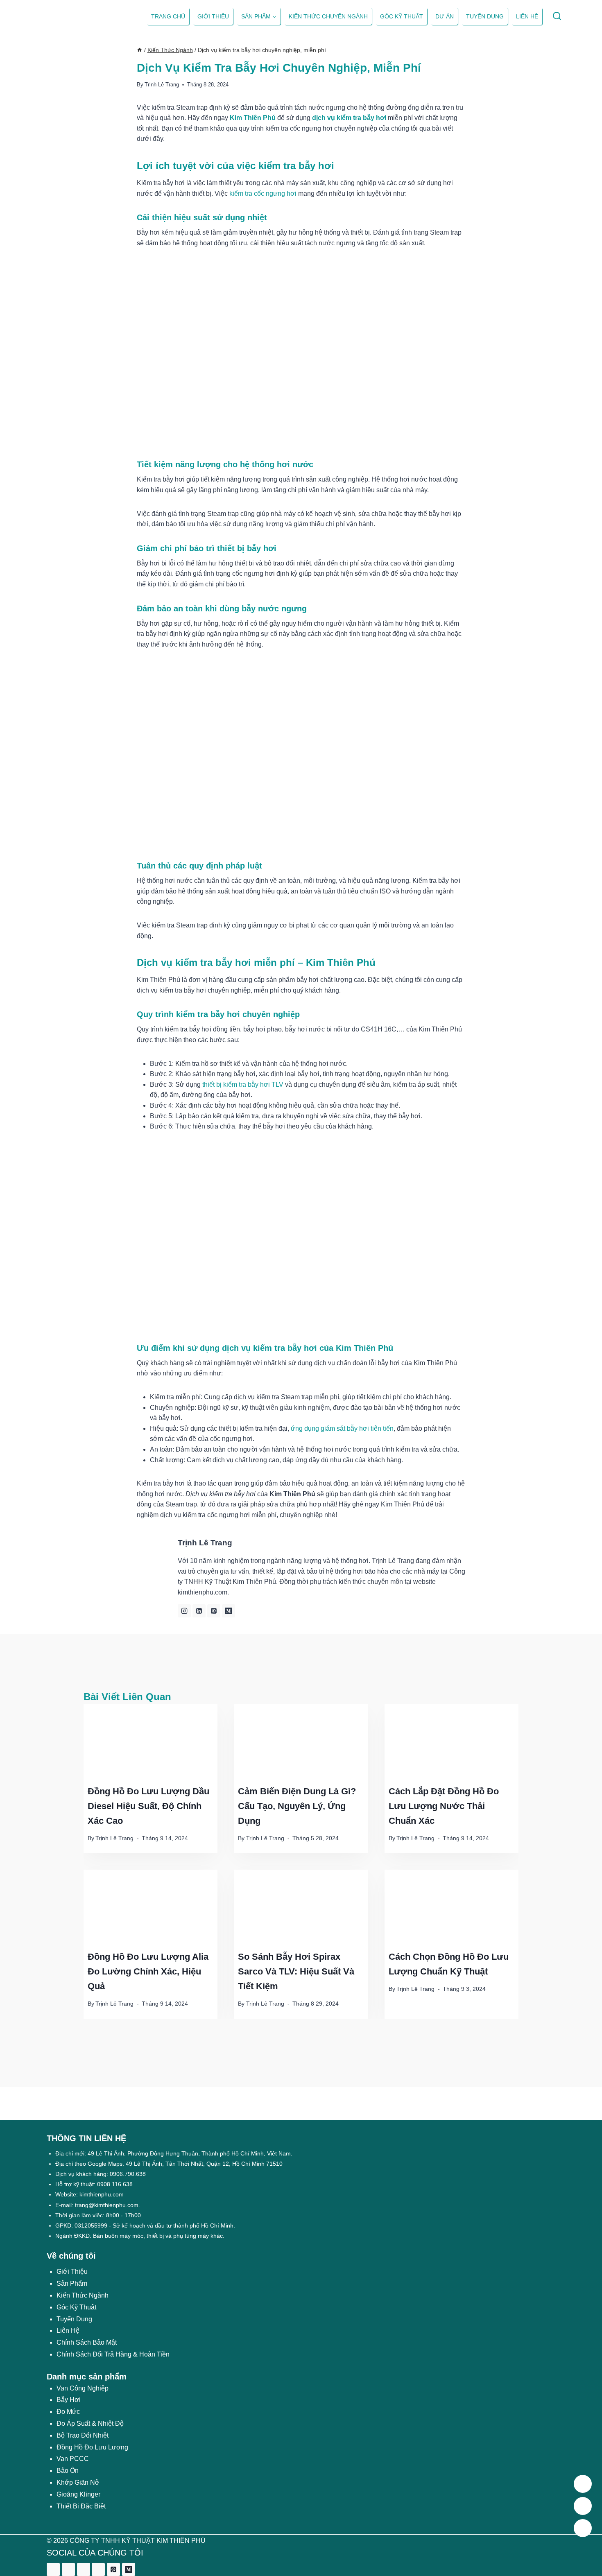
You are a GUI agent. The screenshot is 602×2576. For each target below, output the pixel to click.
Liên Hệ (68, 2331)
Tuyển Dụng (485, 16)
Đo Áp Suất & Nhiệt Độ (90, 2423)
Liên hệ (527, 16)
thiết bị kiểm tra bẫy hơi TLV (243, 1084)
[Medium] (129, 2569)
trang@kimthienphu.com (107, 2205)
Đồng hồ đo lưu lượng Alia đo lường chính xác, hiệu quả (148, 1971)
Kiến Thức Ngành (83, 2295)
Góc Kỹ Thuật (402, 16)
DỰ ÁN (445, 16)
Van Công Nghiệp (83, 2388)
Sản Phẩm (72, 2283)
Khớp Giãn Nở (78, 2482)
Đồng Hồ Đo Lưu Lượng (92, 2447)
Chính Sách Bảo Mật (87, 2342)
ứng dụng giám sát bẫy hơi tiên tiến (342, 1428)
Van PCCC (73, 2459)
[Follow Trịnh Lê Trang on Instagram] (184, 1611)
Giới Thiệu (72, 2272)
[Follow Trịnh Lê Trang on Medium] (229, 1611)
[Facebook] (53, 2569)
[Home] (140, 50)
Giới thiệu (213, 16)
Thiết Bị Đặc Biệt (81, 2506)
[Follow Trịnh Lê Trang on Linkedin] (199, 1611)
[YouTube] (98, 2569)
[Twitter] (68, 2569)
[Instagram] (84, 2569)
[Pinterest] (113, 2569)
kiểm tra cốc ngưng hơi (263, 193)
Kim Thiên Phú (253, 118)
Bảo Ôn (68, 2471)
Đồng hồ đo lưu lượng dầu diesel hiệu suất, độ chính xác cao (148, 1806)
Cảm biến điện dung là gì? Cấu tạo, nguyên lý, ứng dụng (297, 1806)
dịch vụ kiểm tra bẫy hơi (349, 118)
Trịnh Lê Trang (162, 85)
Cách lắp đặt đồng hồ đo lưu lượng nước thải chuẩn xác (444, 1806)
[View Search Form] (557, 17)
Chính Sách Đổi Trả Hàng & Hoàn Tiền (113, 2354)
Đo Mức (68, 2412)
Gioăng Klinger (78, 2494)
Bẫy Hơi (69, 2400)
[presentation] (150, 1742)
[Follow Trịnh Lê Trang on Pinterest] (214, 1611)
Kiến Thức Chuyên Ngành (328, 16)
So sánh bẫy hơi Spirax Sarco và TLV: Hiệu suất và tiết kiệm (296, 1971)
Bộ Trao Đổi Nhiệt (83, 2435)
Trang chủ (168, 16)
